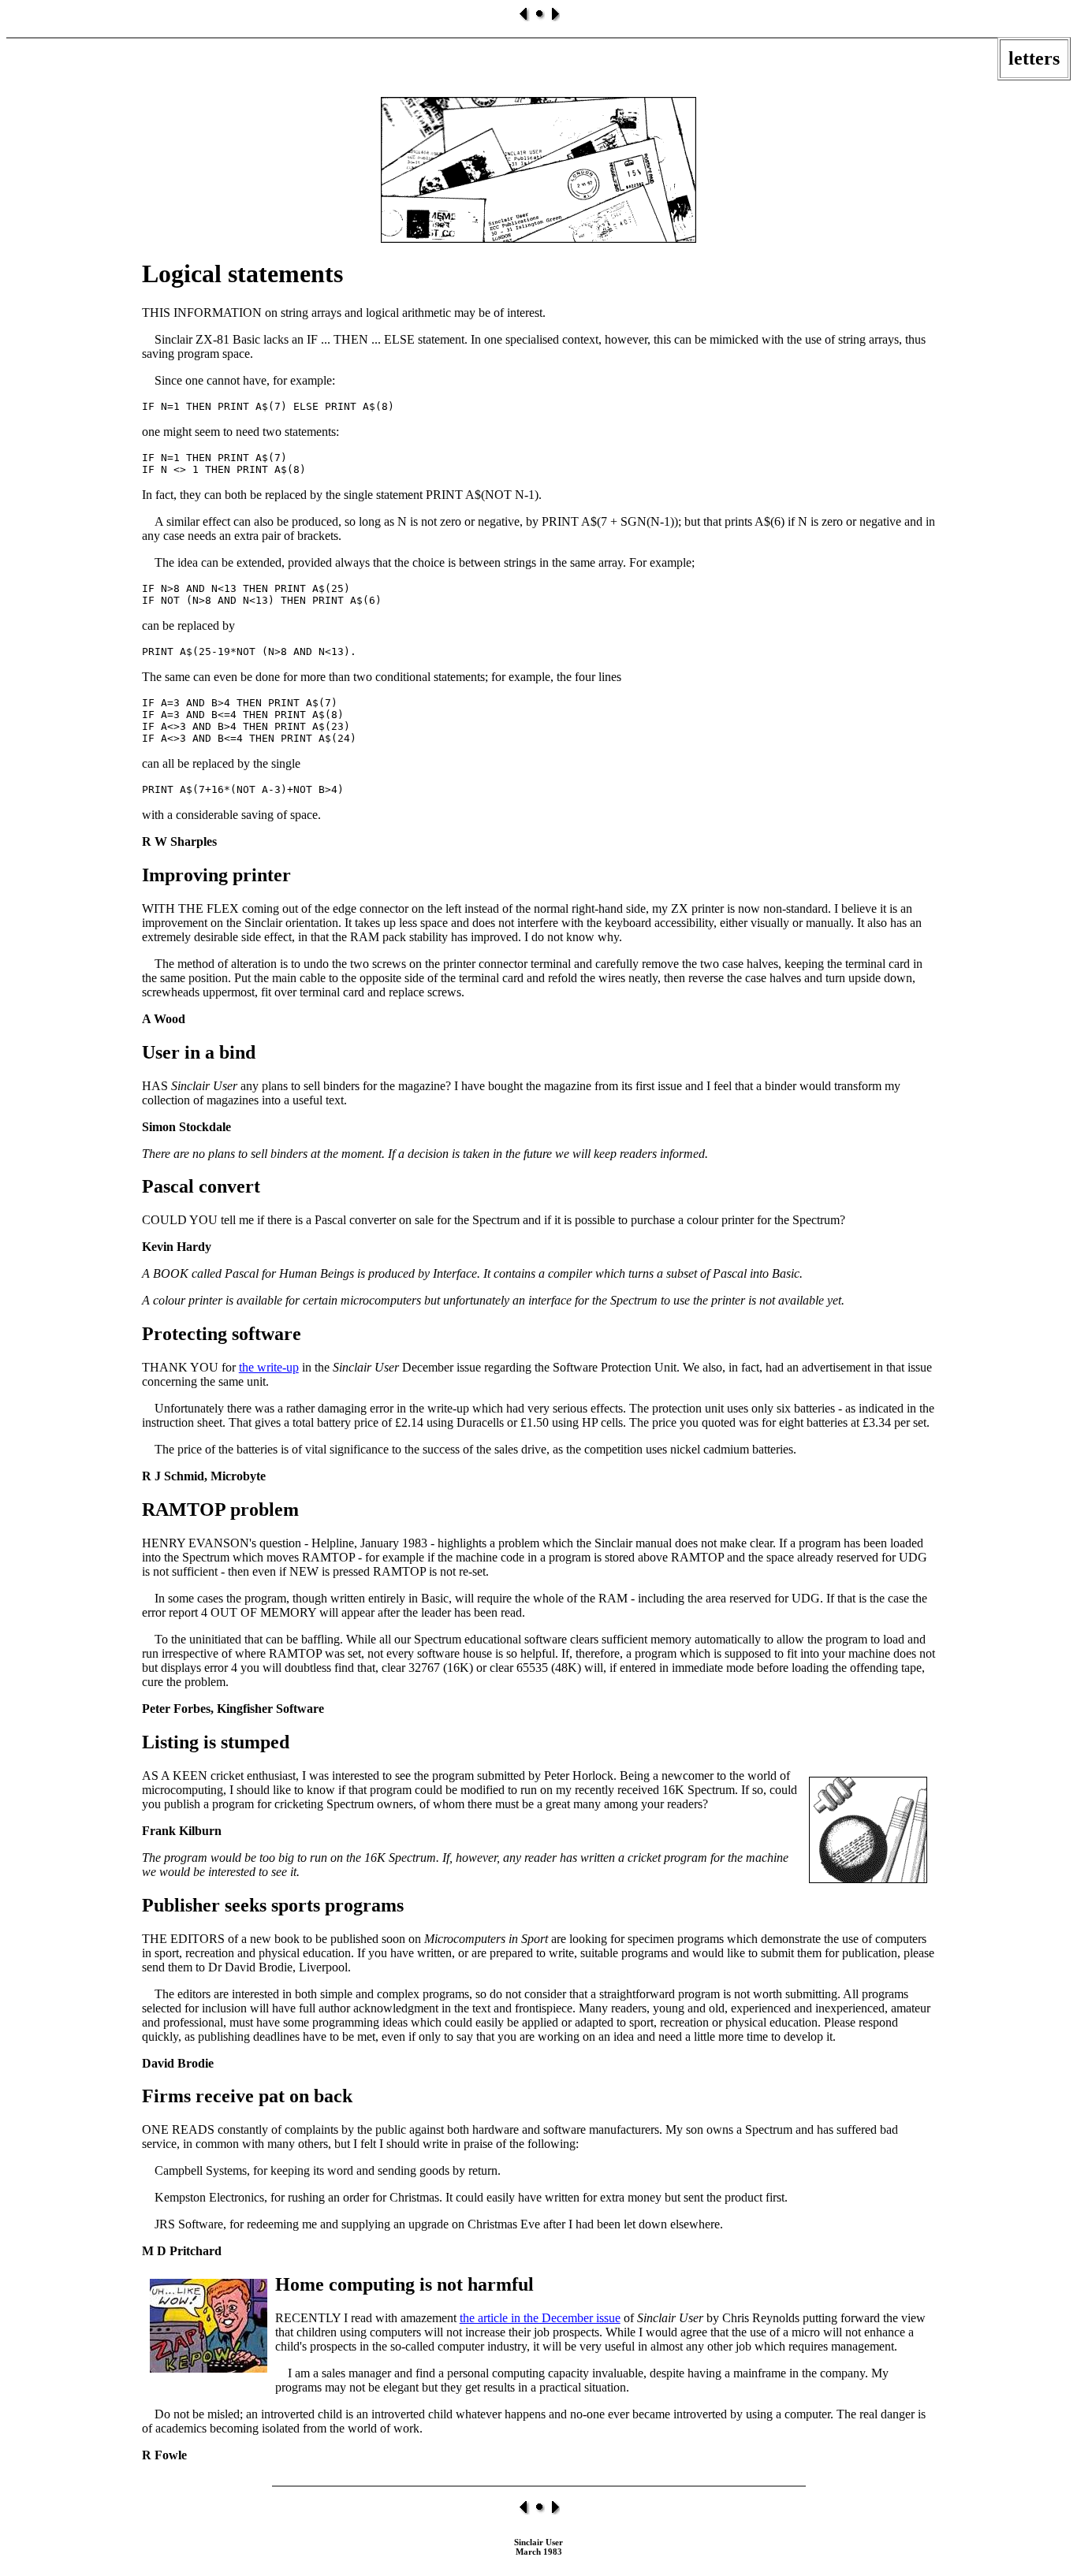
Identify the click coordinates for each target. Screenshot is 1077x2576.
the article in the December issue (540, 2318)
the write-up (269, 1367)
